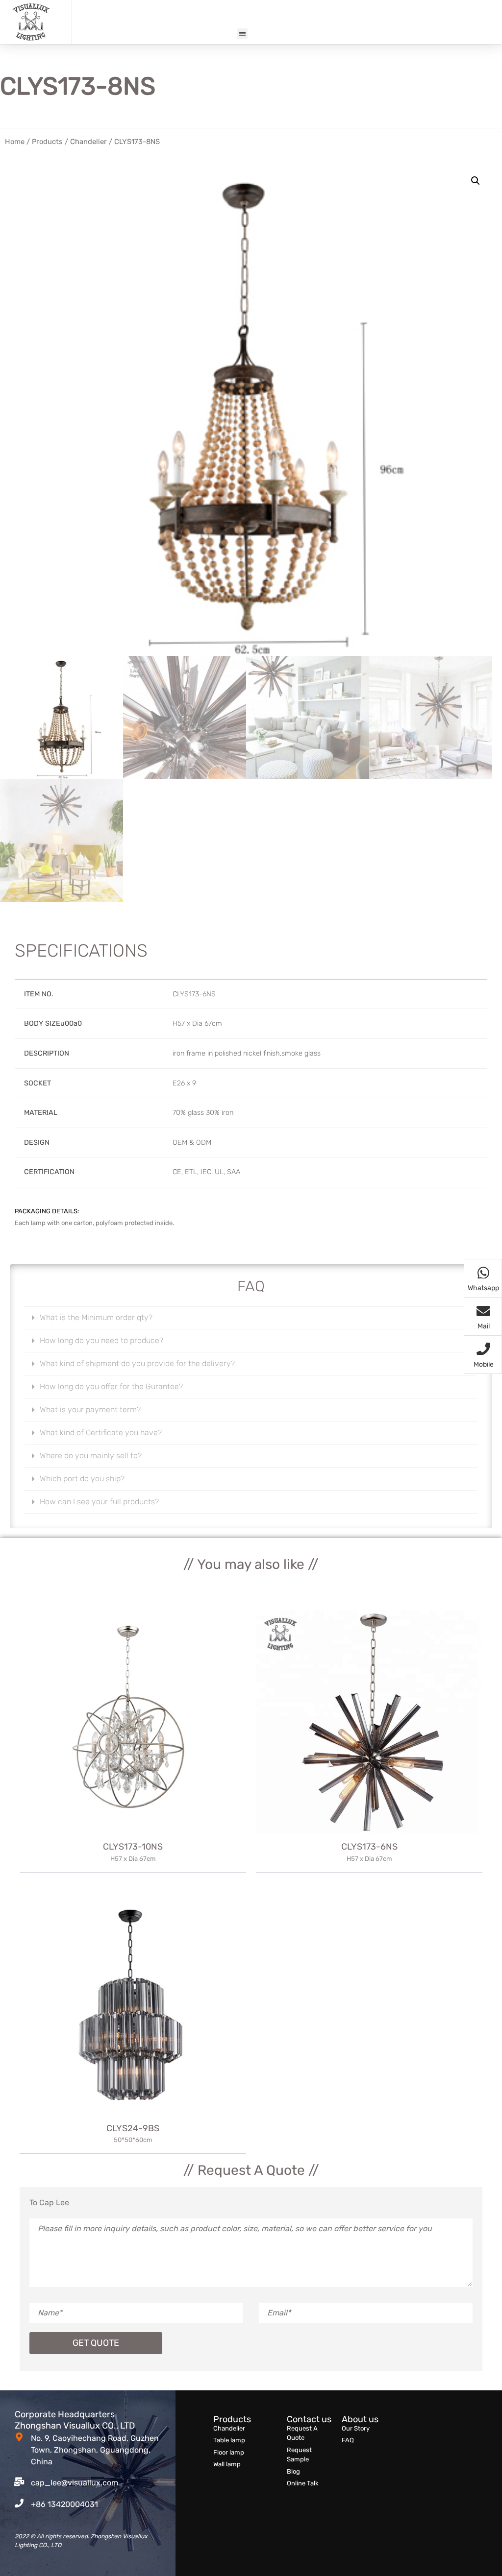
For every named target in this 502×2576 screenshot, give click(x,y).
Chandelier (88, 142)
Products (47, 142)
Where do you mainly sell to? (91, 1456)
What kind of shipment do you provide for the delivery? (137, 1363)
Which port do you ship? (82, 1479)
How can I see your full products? (99, 1502)
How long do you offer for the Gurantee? (111, 1386)
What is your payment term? (90, 1409)
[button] (242, 34)
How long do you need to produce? (101, 1340)
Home (15, 142)
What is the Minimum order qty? (96, 1317)
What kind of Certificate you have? (101, 1432)
